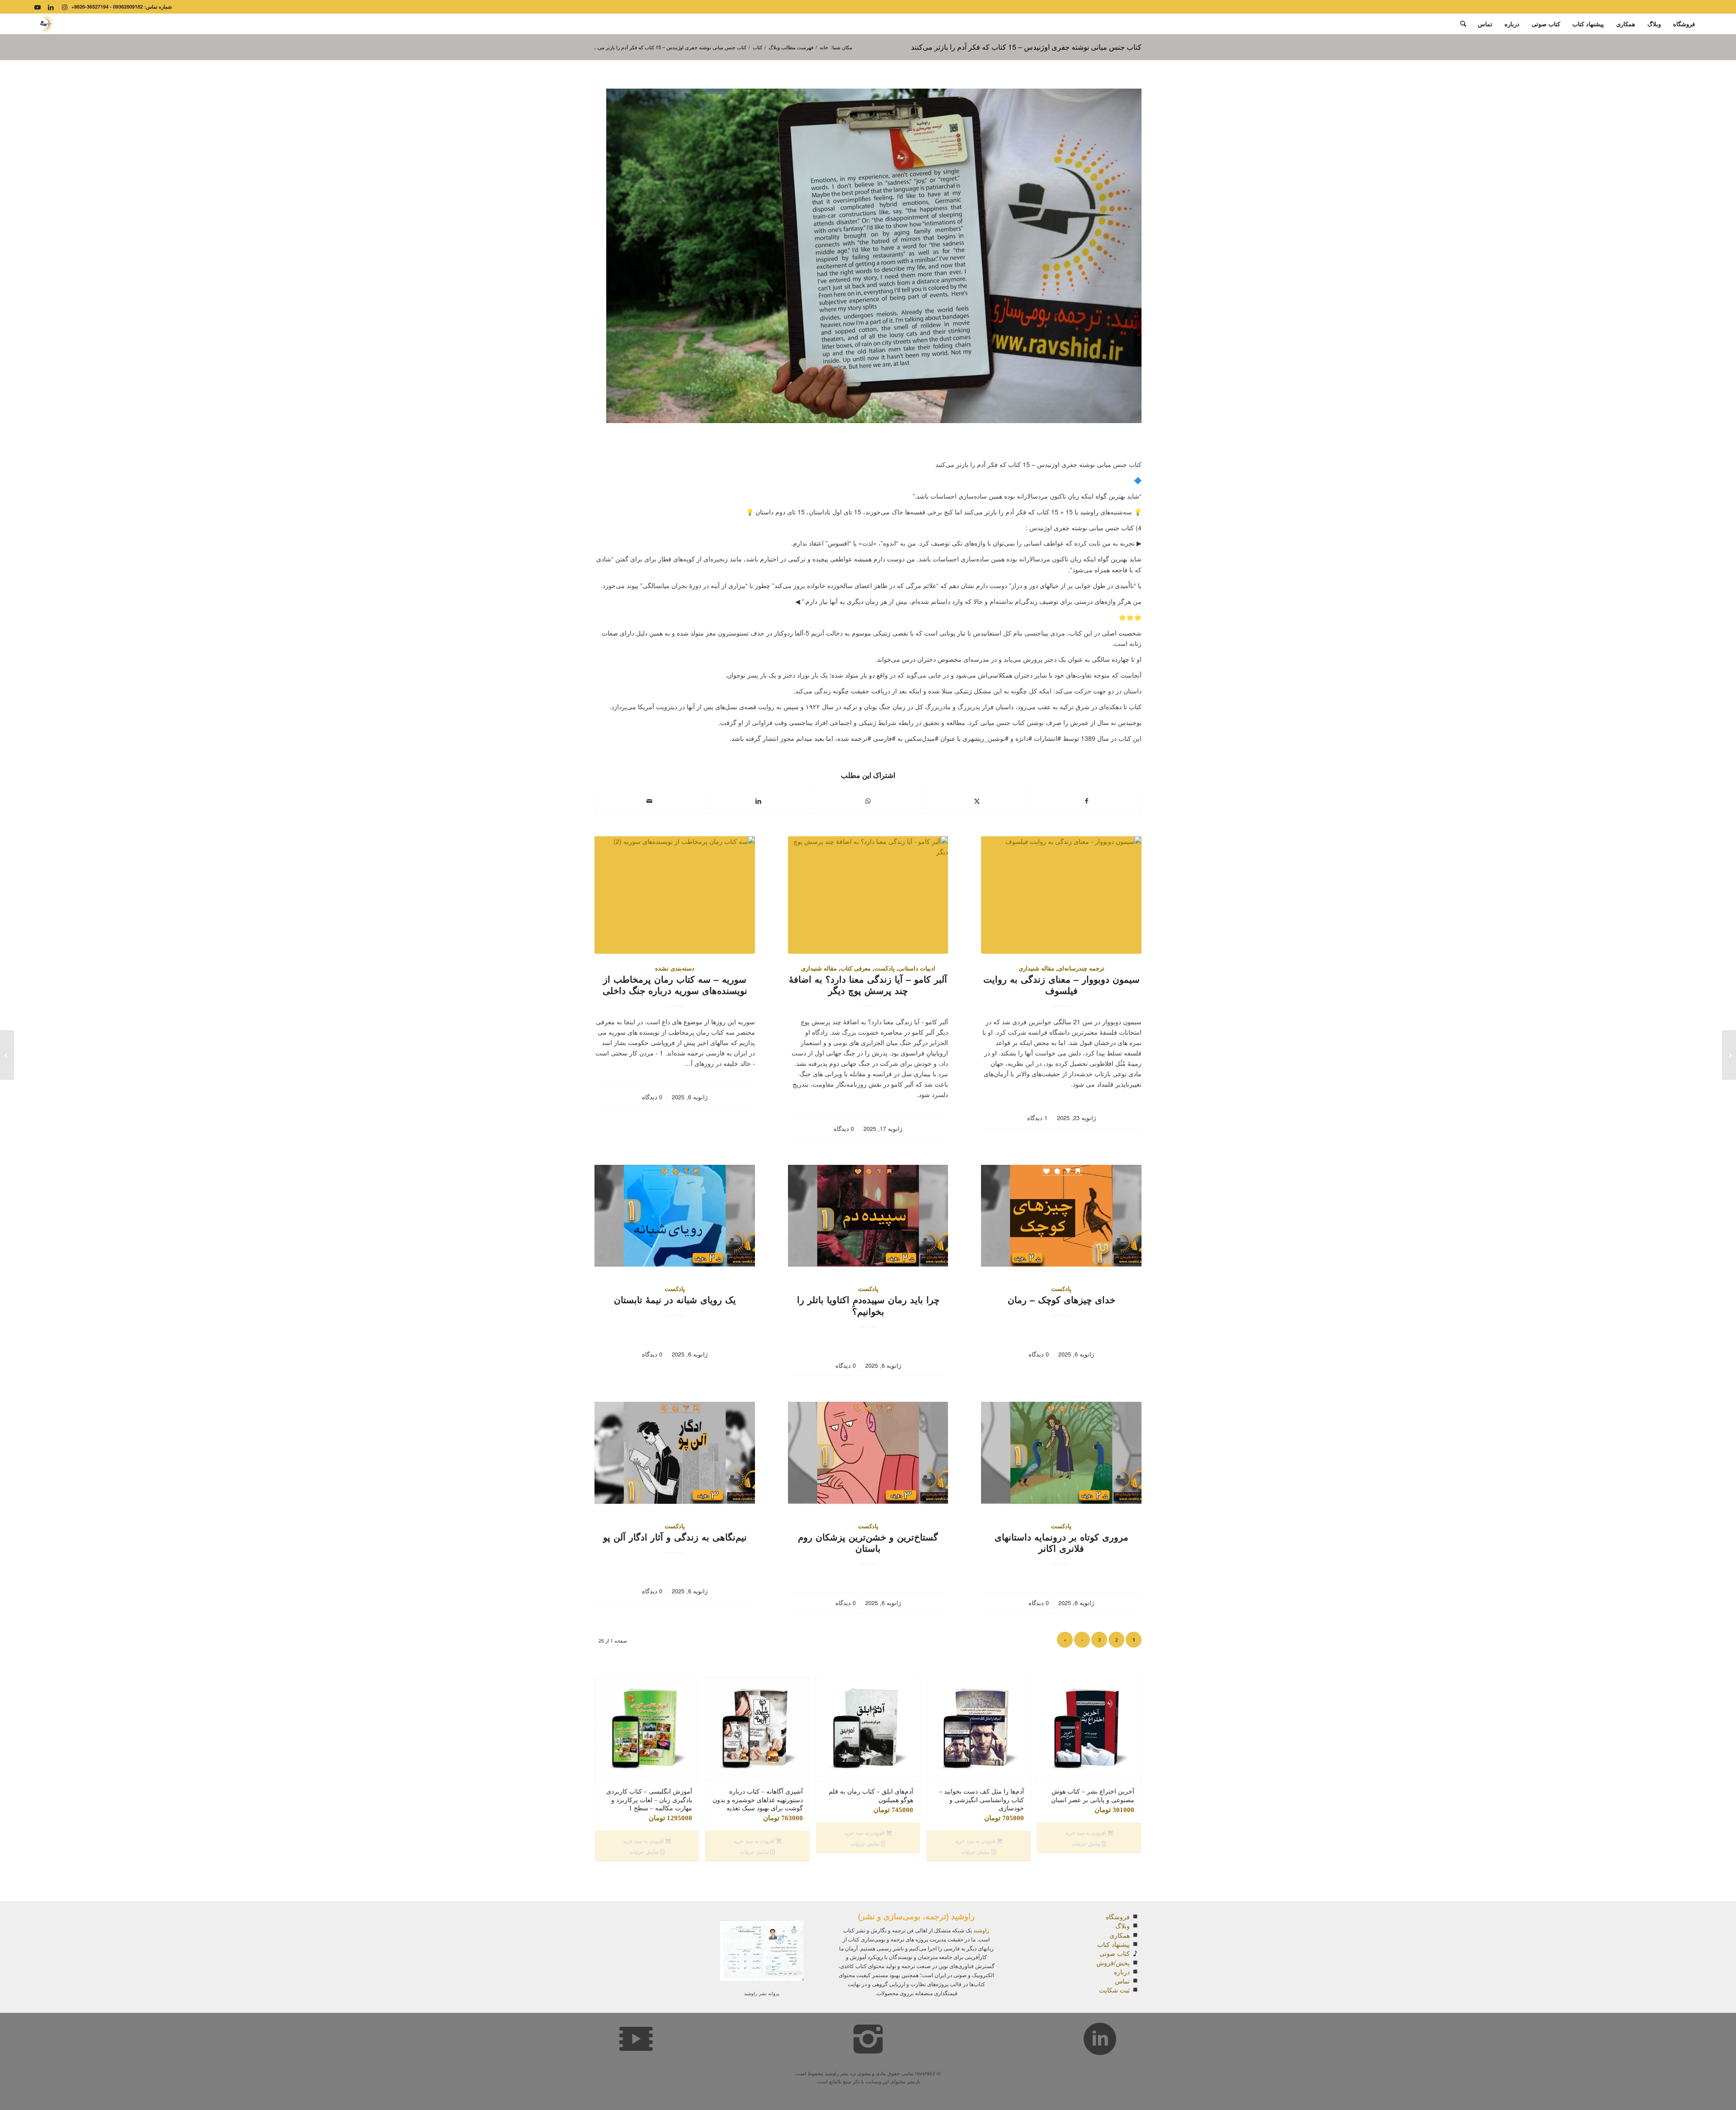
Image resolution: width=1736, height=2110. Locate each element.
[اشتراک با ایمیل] (649, 801)
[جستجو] (1463, 24)
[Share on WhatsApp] (868, 801)
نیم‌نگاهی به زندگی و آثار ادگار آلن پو (675, 1537)
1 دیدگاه (1037, 1118)
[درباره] (1135, 1972)
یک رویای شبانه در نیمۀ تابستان (675, 1300)
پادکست (885, 968)
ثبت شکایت (1114, 1990)
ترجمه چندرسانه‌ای (1081, 968)
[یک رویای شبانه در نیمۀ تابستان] (675, 1216)
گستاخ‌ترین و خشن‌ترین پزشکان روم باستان (868, 1542)
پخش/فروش (1113, 1963)
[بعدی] (1128, 1753)
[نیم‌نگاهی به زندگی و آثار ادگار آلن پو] (675, 1453)
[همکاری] (1135, 1935)
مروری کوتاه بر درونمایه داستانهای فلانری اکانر (1061, 1542)
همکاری (1120, 1935)
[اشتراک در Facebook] (1086, 801)
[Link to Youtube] (38, 7)
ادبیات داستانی (917, 968)
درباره (1122, 1972)
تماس (1122, 1981)
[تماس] (1135, 1981)
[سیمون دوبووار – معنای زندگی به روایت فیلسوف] (1061, 895)
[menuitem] (1684, 24)
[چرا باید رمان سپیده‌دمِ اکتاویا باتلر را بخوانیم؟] (868, 1216)
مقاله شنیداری (1036, 968)
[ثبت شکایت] (1135, 1990)
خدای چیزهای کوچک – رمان (1061, 1300)
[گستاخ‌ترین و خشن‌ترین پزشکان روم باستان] (868, 1453)
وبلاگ (1123, 1926)
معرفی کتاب (856, 968)
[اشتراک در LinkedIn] (759, 801)
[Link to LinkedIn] (51, 7)
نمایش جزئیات (1087, 1844)
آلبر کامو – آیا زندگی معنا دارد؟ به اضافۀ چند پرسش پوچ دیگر (868, 985)
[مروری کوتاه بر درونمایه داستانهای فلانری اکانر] (1061, 1453)
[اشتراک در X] (977, 801)
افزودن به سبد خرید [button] (1086, 1833)
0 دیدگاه (844, 1129)
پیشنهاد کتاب (1113, 1944)
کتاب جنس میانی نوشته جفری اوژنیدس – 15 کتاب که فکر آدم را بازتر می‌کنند (1026, 47)
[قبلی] (608, 1753)
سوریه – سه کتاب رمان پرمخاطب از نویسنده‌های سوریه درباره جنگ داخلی (675, 985)
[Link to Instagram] (65, 7)
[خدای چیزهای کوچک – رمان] (1061, 1216)
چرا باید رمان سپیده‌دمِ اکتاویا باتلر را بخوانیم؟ (868, 1305)
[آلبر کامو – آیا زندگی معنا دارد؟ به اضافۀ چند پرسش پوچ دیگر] (868, 895)
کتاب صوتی (1115, 1953)
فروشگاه (1118, 1917)
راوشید (981, 1930)
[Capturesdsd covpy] (45, 24)
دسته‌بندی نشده (675, 968)
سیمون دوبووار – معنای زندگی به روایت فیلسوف (1061, 985)
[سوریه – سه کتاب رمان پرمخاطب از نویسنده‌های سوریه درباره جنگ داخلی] (675, 895)
